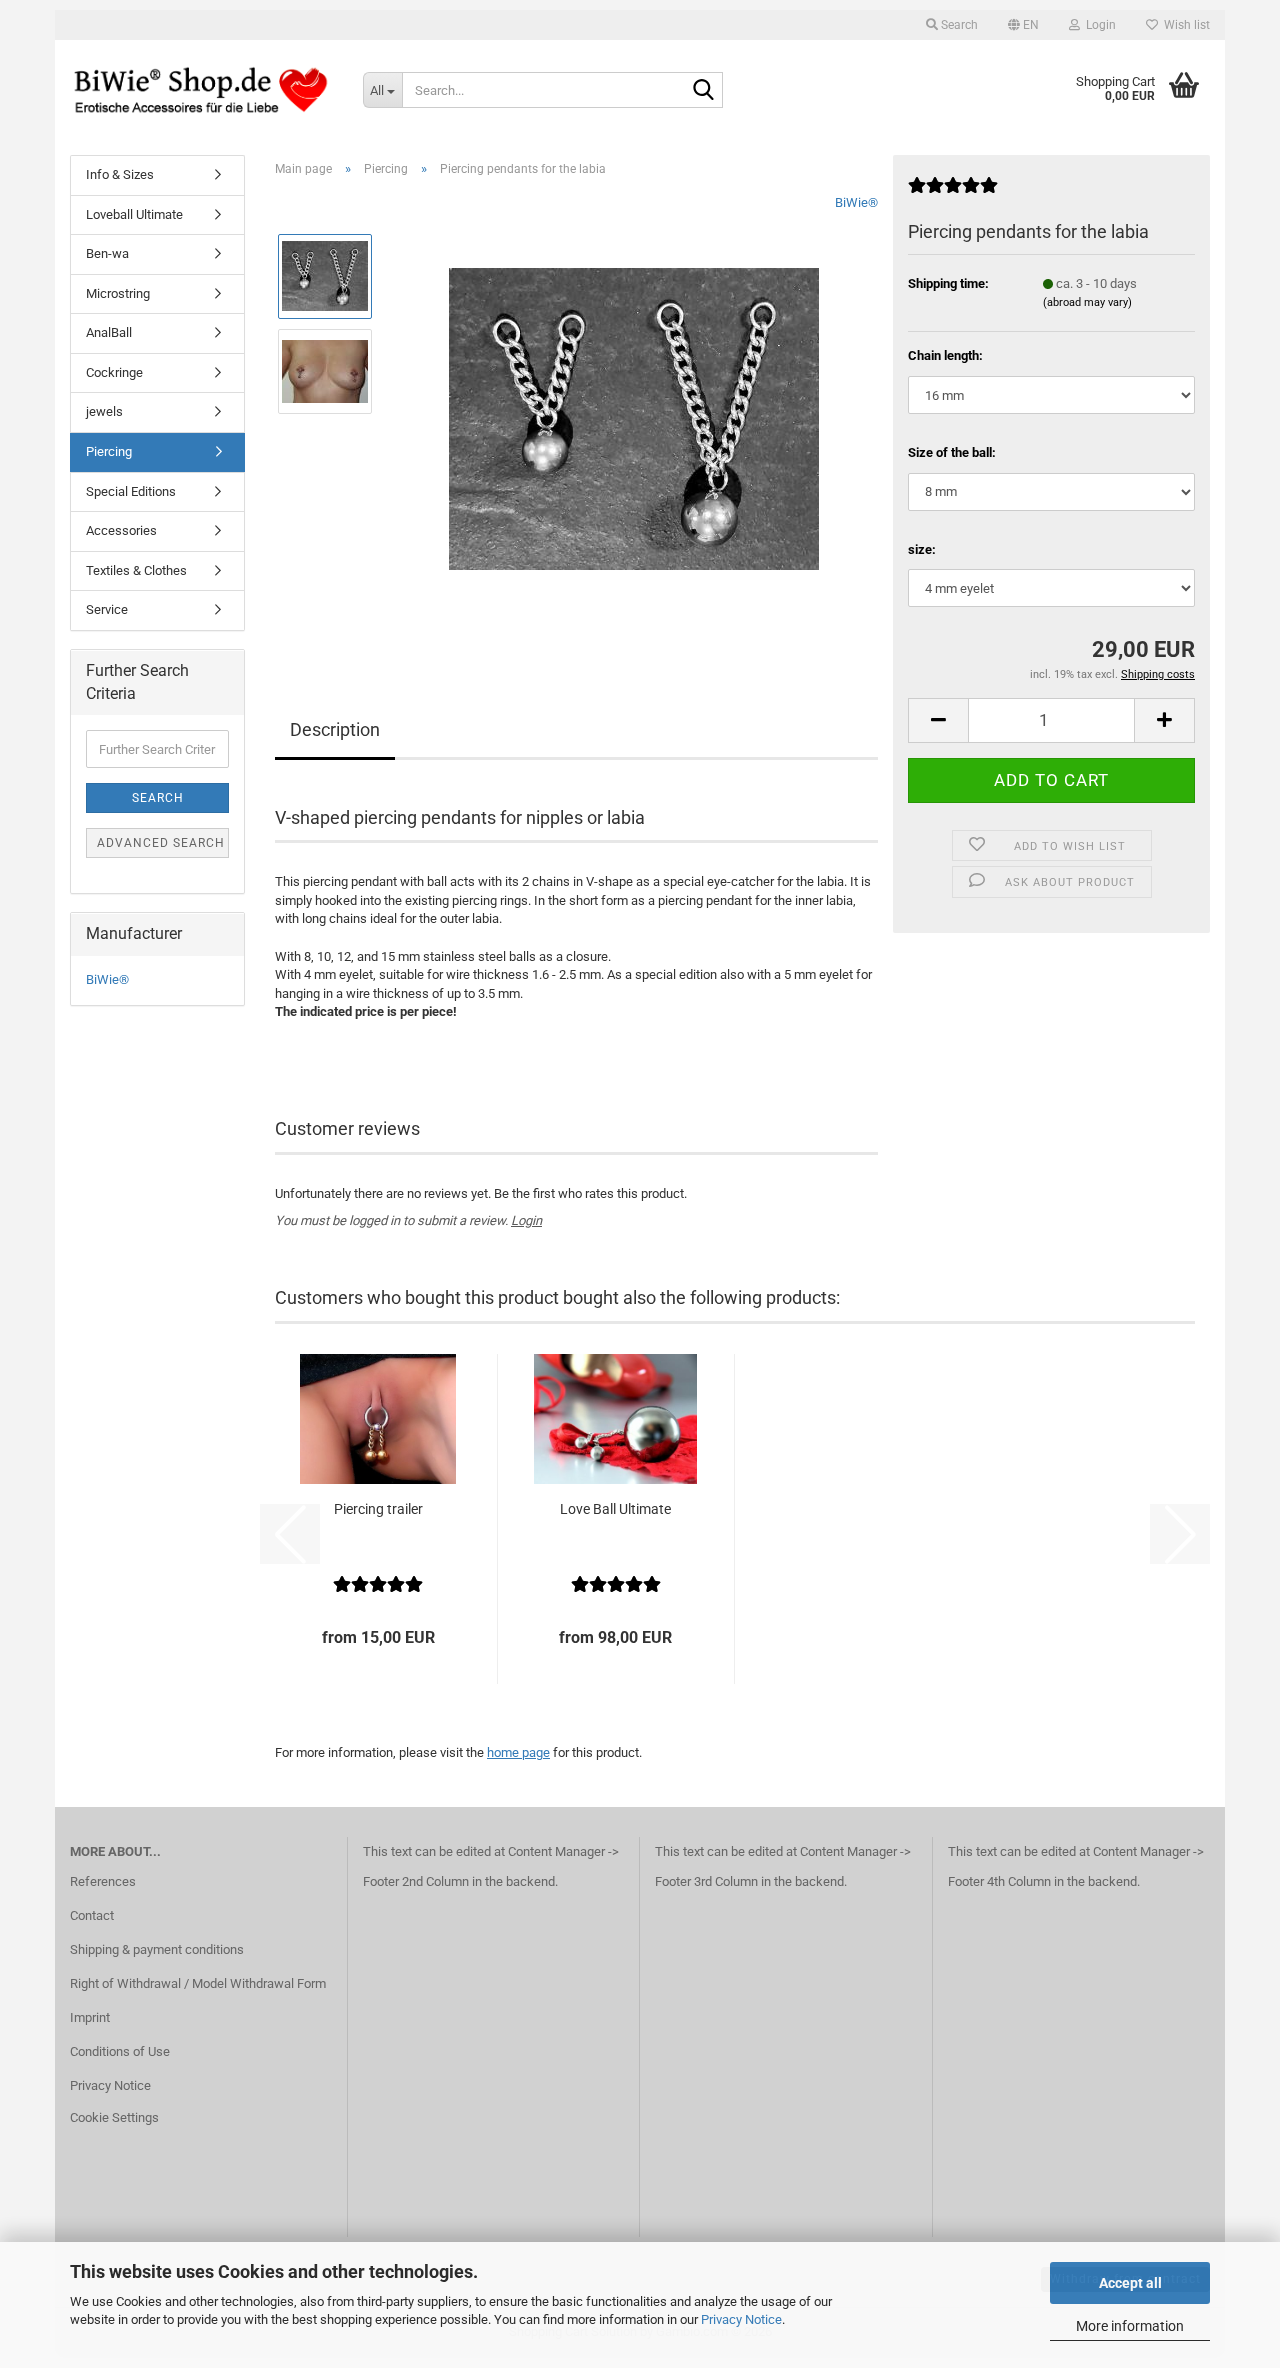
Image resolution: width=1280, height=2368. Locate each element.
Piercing (109, 451)
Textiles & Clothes (136, 570)
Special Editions (131, 491)
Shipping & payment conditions (157, 1949)
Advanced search (161, 843)
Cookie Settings (114, 2117)
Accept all (1130, 2283)
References (103, 1881)
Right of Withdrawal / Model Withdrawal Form (198, 1983)
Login (526, 1220)
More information (1130, 2326)
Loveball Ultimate (134, 214)
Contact (92, 1915)
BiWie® (856, 202)
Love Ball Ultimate (615, 1509)
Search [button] (958, 25)
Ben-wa (107, 253)
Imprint (90, 2017)
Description (335, 729)
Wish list (1184, 25)
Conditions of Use (120, 2051)
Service (107, 609)
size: (922, 549)
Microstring (118, 293)
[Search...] (704, 91)
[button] (1023, 25)
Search (158, 798)
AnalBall (109, 332)
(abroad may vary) (1087, 302)
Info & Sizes (120, 174)
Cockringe (114, 372)
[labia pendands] (634, 417)
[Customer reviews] (953, 193)
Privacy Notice (741, 2319)
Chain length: (945, 355)
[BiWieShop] (201, 90)
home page (518, 1752)
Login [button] (1098, 25)
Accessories (121, 530)
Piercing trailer (378, 1509)
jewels (104, 411)
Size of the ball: (952, 452)
